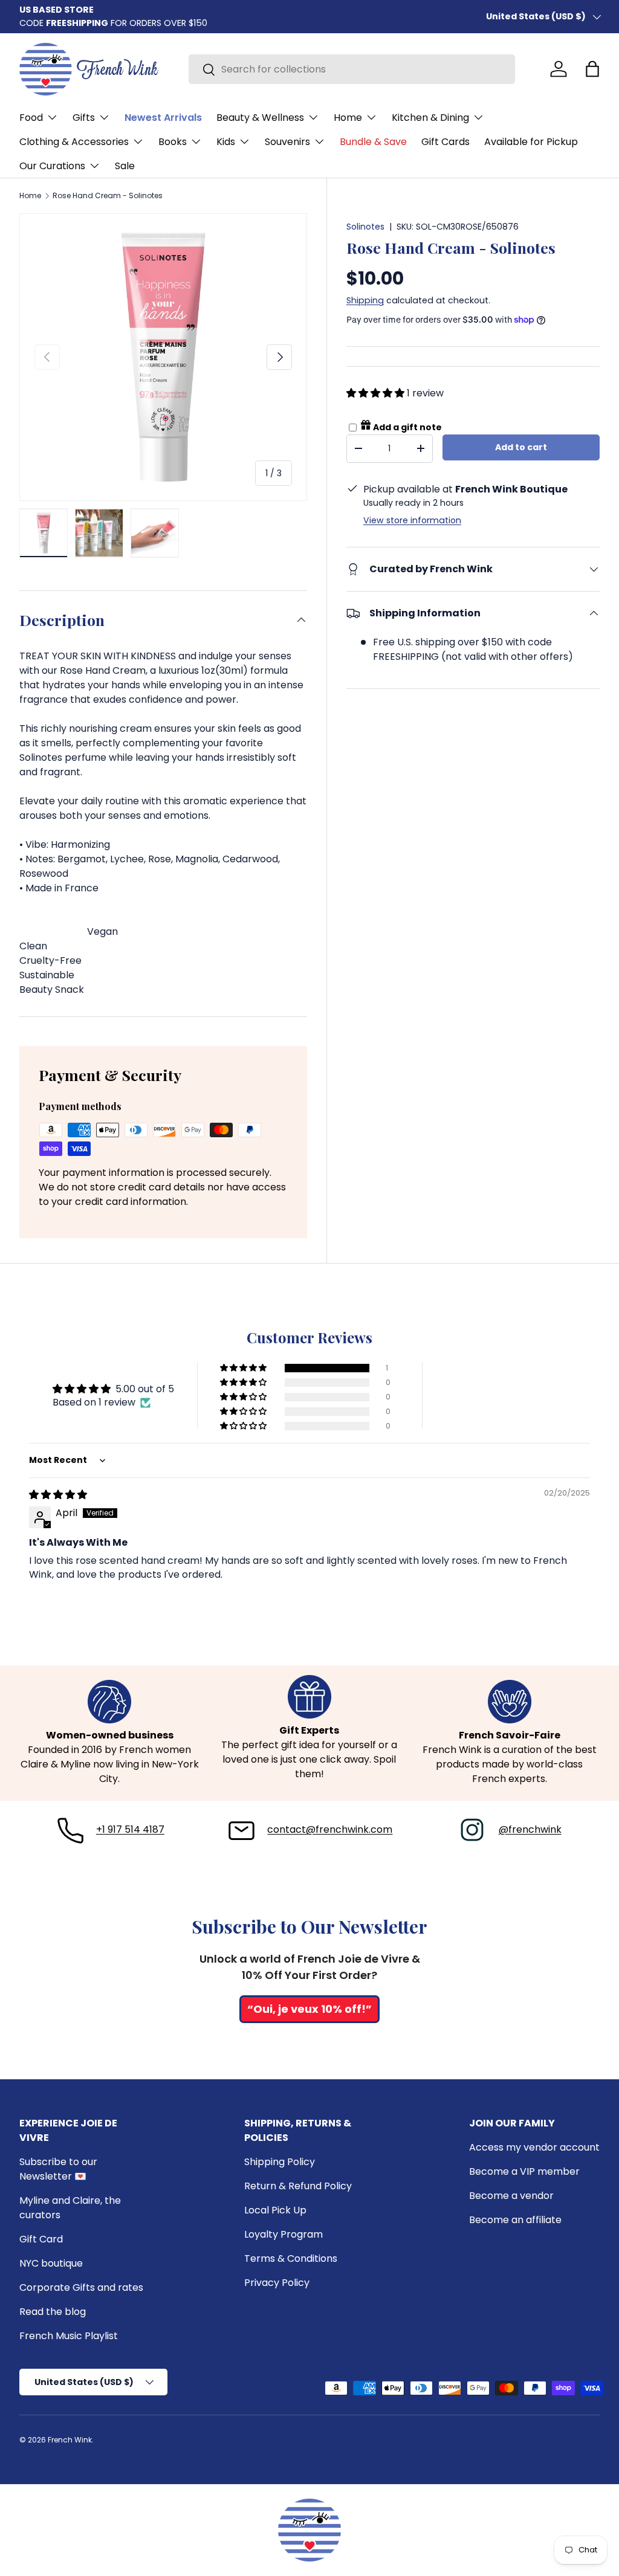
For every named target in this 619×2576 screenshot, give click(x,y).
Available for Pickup (531, 142)
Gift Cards (446, 142)
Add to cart (521, 447)
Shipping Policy (280, 2162)
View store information (412, 520)
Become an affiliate (515, 2220)
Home (30, 196)
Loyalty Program (284, 2234)
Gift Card (41, 2239)
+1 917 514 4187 (130, 1829)
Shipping (365, 300)
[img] (58, 1495)
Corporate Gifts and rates (81, 2287)
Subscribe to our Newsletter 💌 (58, 2169)
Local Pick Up (275, 2210)
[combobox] (352, 69)
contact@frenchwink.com (330, 1829)
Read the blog (53, 2312)
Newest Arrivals (163, 118)
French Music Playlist (69, 2336)
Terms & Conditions (291, 2258)
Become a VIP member (524, 2171)
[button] (592, 69)
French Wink (70, 2440)
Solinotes (365, 227)
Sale (125, 166)
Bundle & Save (373, 142)
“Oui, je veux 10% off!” (309, 2009)
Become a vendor (511, 2196)
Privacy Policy (277, 2283)
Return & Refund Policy (298, 2186)
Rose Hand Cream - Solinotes (108, 196)
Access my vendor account (534, 2147)
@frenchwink (530, 1829)
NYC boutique (51, 2263)
